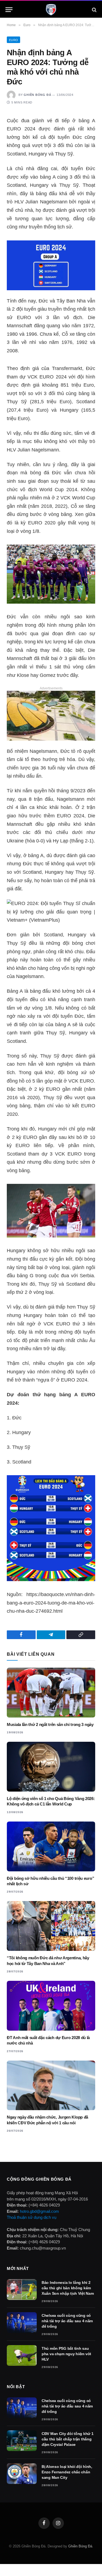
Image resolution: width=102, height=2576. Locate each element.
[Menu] (9, 10)
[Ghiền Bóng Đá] (51, 10)
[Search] (94, 10)
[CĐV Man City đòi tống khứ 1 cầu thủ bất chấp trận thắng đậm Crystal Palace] (22, 2441)
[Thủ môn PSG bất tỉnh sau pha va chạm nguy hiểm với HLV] (22, 2355)
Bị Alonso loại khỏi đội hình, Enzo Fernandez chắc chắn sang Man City (67, 2472)
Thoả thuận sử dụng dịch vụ (32, 2217)
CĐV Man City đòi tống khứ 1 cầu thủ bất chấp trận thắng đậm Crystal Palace (67, 2439)
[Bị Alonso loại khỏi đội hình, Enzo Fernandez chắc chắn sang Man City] (22, 2474)
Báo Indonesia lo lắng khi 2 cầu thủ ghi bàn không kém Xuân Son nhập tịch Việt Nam (68, 2288)
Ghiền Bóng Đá (37, 95)
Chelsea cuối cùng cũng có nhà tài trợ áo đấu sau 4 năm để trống (67, 2321)
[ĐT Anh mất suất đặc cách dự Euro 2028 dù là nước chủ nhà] (51, 2006)
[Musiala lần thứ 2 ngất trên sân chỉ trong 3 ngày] (51, 1693)
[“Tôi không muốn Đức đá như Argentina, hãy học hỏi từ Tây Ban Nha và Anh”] (51, 1926)
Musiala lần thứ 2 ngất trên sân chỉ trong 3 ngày (50, 1724)
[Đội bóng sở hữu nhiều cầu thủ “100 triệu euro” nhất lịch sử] (51, 1846)
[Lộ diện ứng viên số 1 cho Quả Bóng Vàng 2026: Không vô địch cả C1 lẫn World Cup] (51, 1767)
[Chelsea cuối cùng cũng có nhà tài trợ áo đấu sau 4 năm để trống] (22, 2323)
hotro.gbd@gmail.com (39, 2211)
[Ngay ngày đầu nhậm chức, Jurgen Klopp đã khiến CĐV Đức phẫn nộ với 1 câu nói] (51, 2085)
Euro (13, 40)
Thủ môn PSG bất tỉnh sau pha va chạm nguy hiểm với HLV (66, 2354)
